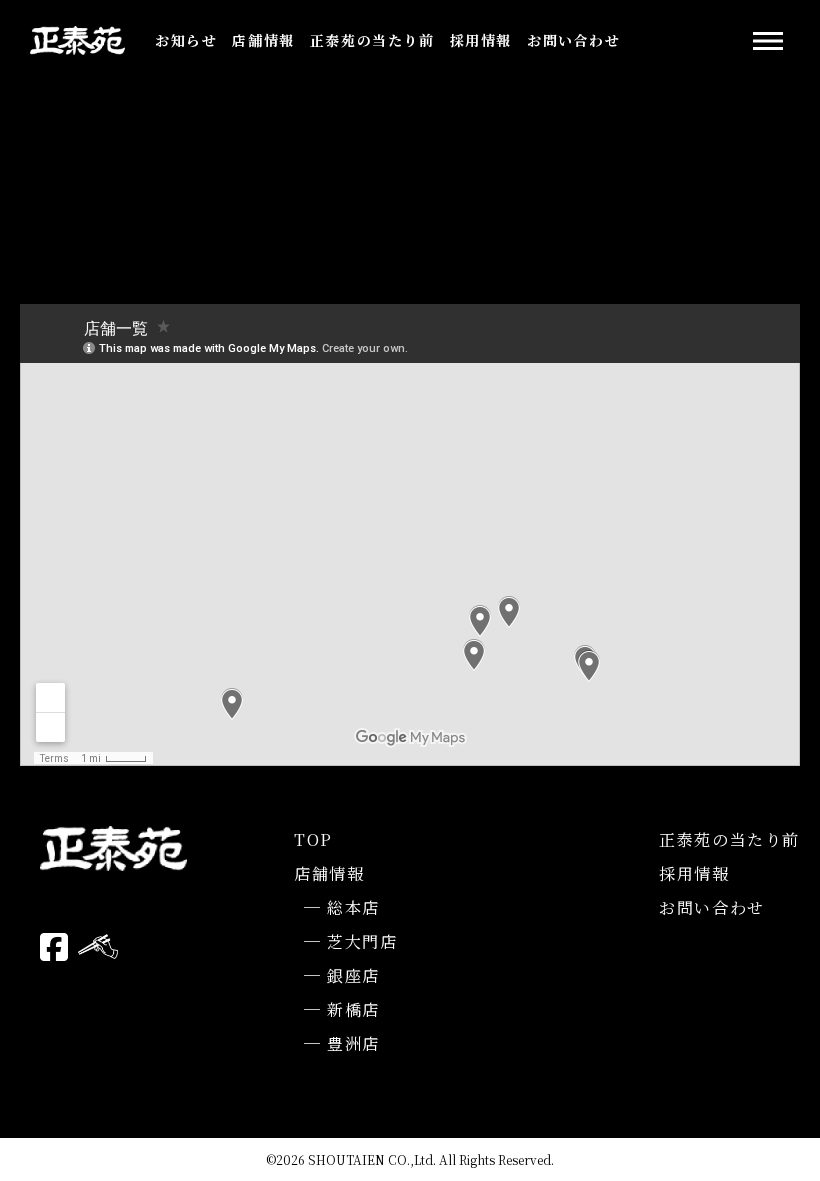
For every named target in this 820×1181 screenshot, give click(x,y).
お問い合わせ (574, 40)
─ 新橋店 (342, 1009)
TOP (313, 839)
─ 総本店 (342, 907)
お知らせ (186, 40)
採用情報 (481, 40)
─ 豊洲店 (342, 1043)
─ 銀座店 (342, 975)
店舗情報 (263, 40)
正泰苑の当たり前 (372, 40)
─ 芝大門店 (351, 941)
